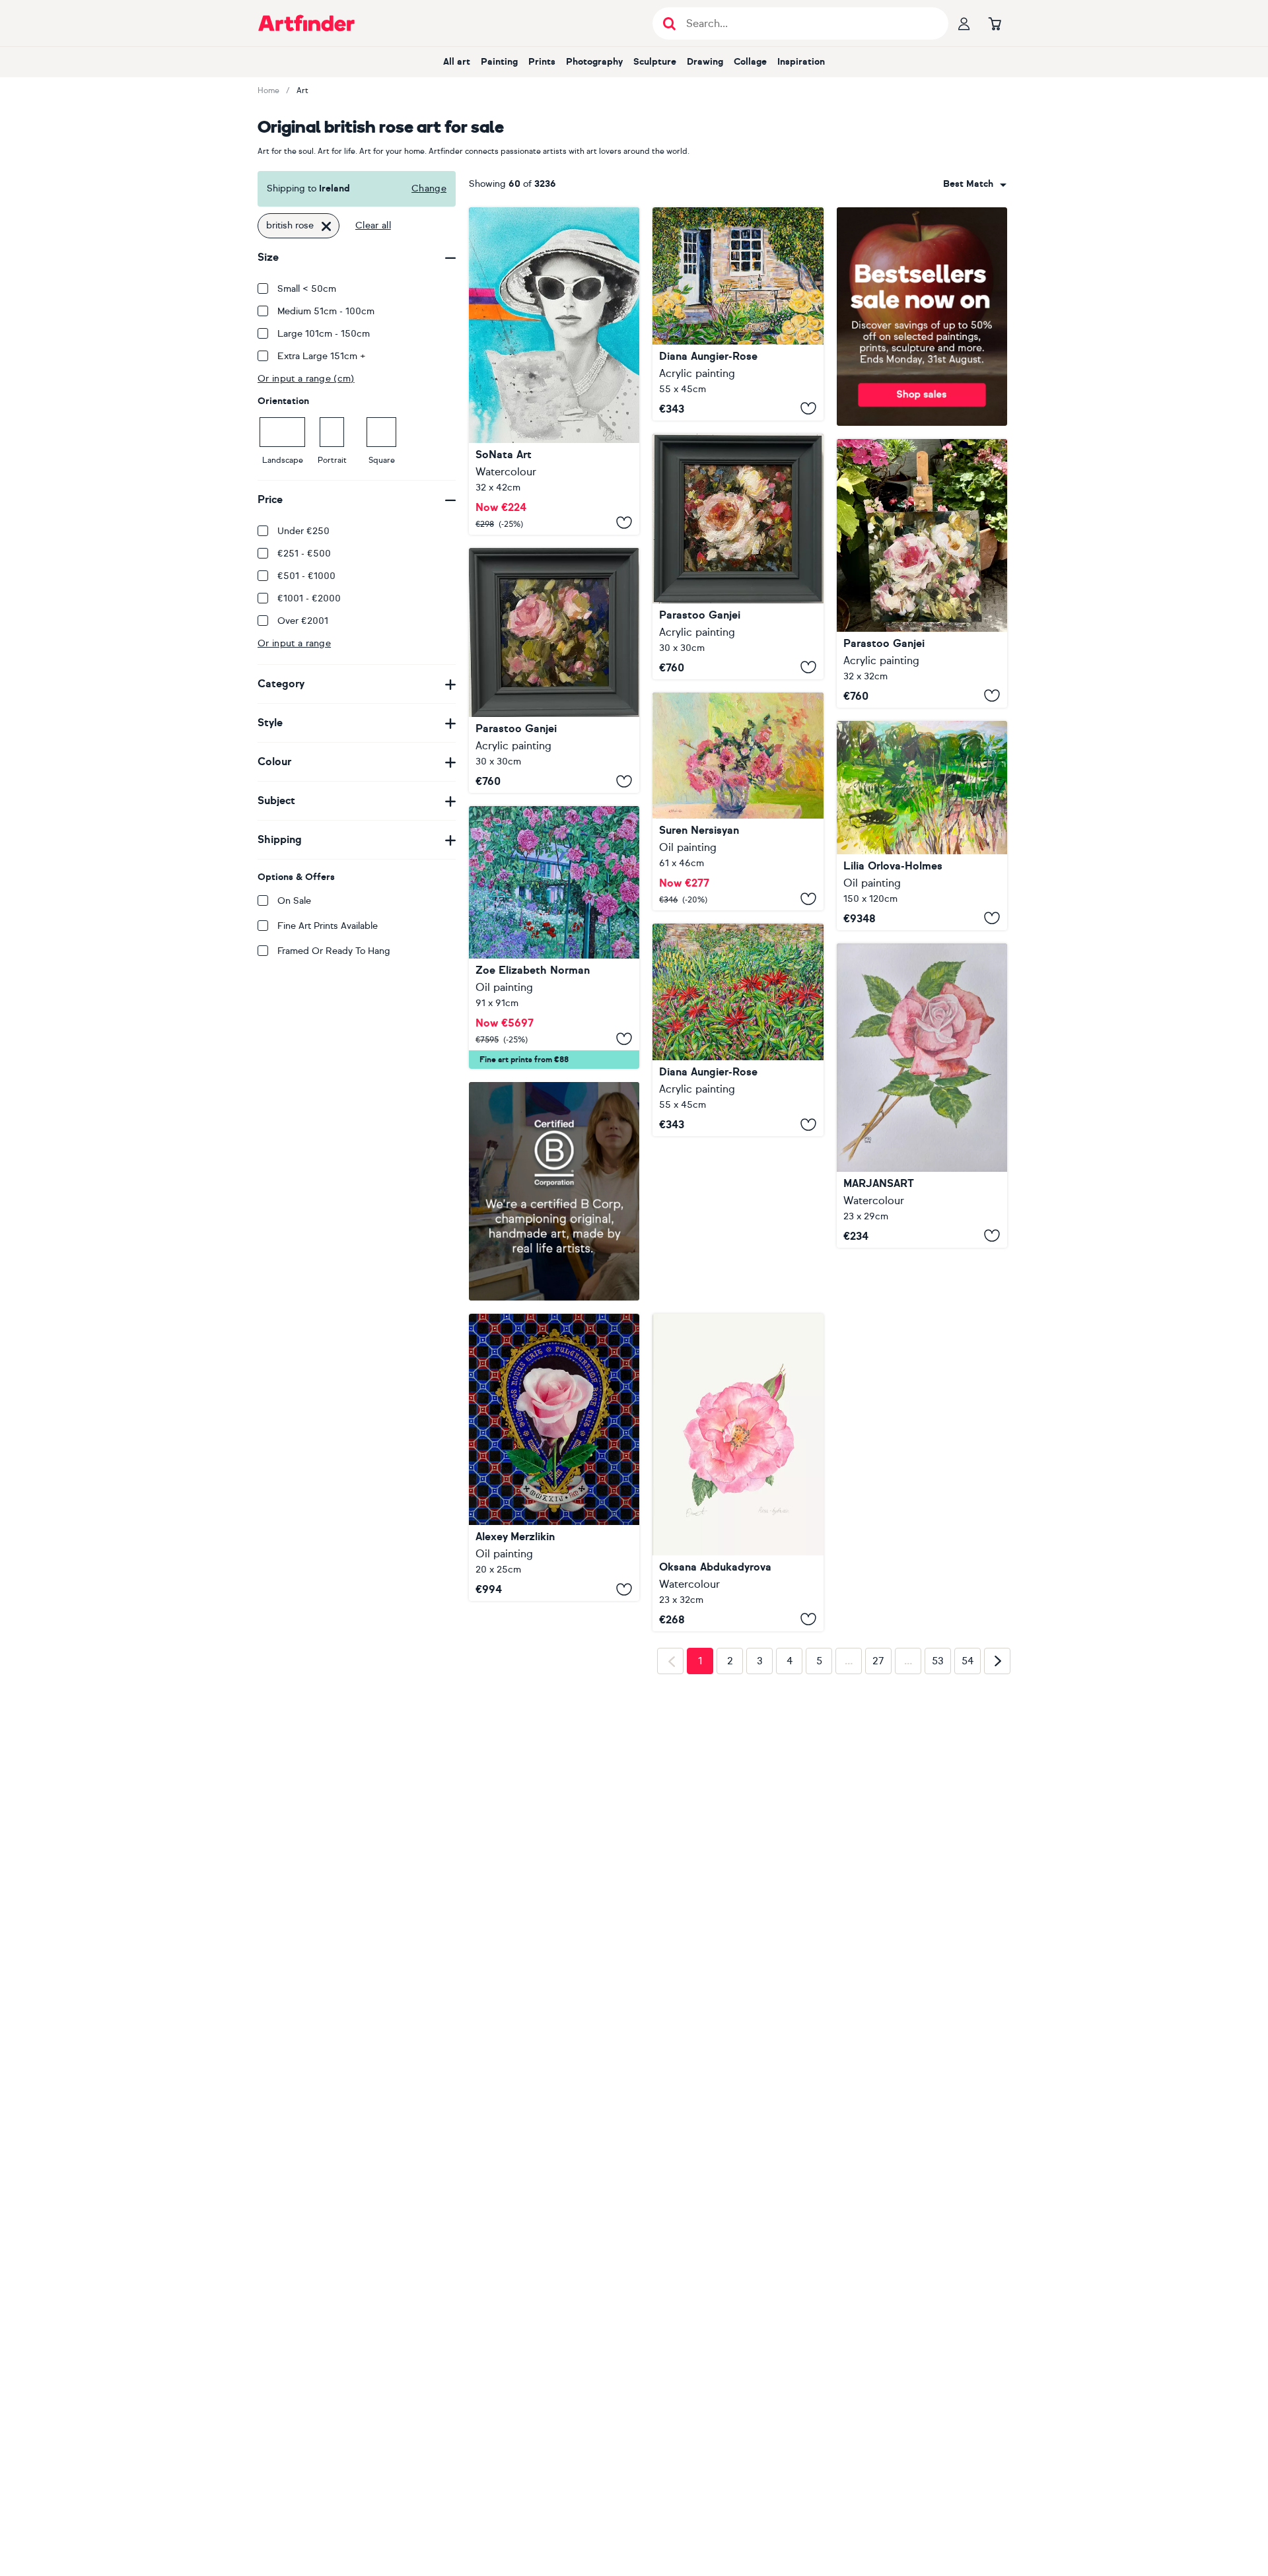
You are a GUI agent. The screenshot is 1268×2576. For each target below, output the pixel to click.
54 (968, 1870)
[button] (975, 184)
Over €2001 (303, 621)
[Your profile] (964, 23)
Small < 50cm (307, 289)
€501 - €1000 (306, 576)
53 (938, 1870)
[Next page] (997, 1869)
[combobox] (975, 184)
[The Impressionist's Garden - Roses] (554, 937)
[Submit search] (669, 23)
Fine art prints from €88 (524, 1060)
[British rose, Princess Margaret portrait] (554, 371)
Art (302, 90)
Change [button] (429, 188)
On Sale (294, 901)
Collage (750, 62)
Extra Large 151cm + (322, 356)
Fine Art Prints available (328, 926)
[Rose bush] (738, 557)
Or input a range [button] (294, 643)
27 (878, 1870)
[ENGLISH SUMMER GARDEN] (738, 1030)
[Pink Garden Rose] (738, 1473)
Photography (594, 62)
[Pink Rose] (922, 1096)
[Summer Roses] (922, 573)
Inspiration (801, 62)
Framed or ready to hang (334, 951)
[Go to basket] (995, 23)
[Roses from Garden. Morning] (738, 801)
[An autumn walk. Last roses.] (922, 826)
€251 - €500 (304, 554)
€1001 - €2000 (309, 598)
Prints (542, 62)
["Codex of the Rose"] (554, 1457)
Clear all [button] (373, 225)
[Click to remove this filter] (326, 226)
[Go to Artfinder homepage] (306, 23)
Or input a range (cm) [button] (306, 379)
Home (268, 90)
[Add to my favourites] (624, 523)
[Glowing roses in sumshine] (554, 671)
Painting (499, 62)
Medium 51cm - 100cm (326, 311)
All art (457, 62)
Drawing (705, 62)
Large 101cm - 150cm (324, 334)
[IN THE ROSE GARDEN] (738, 314)
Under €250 (303, 531)
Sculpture (655, 62)
